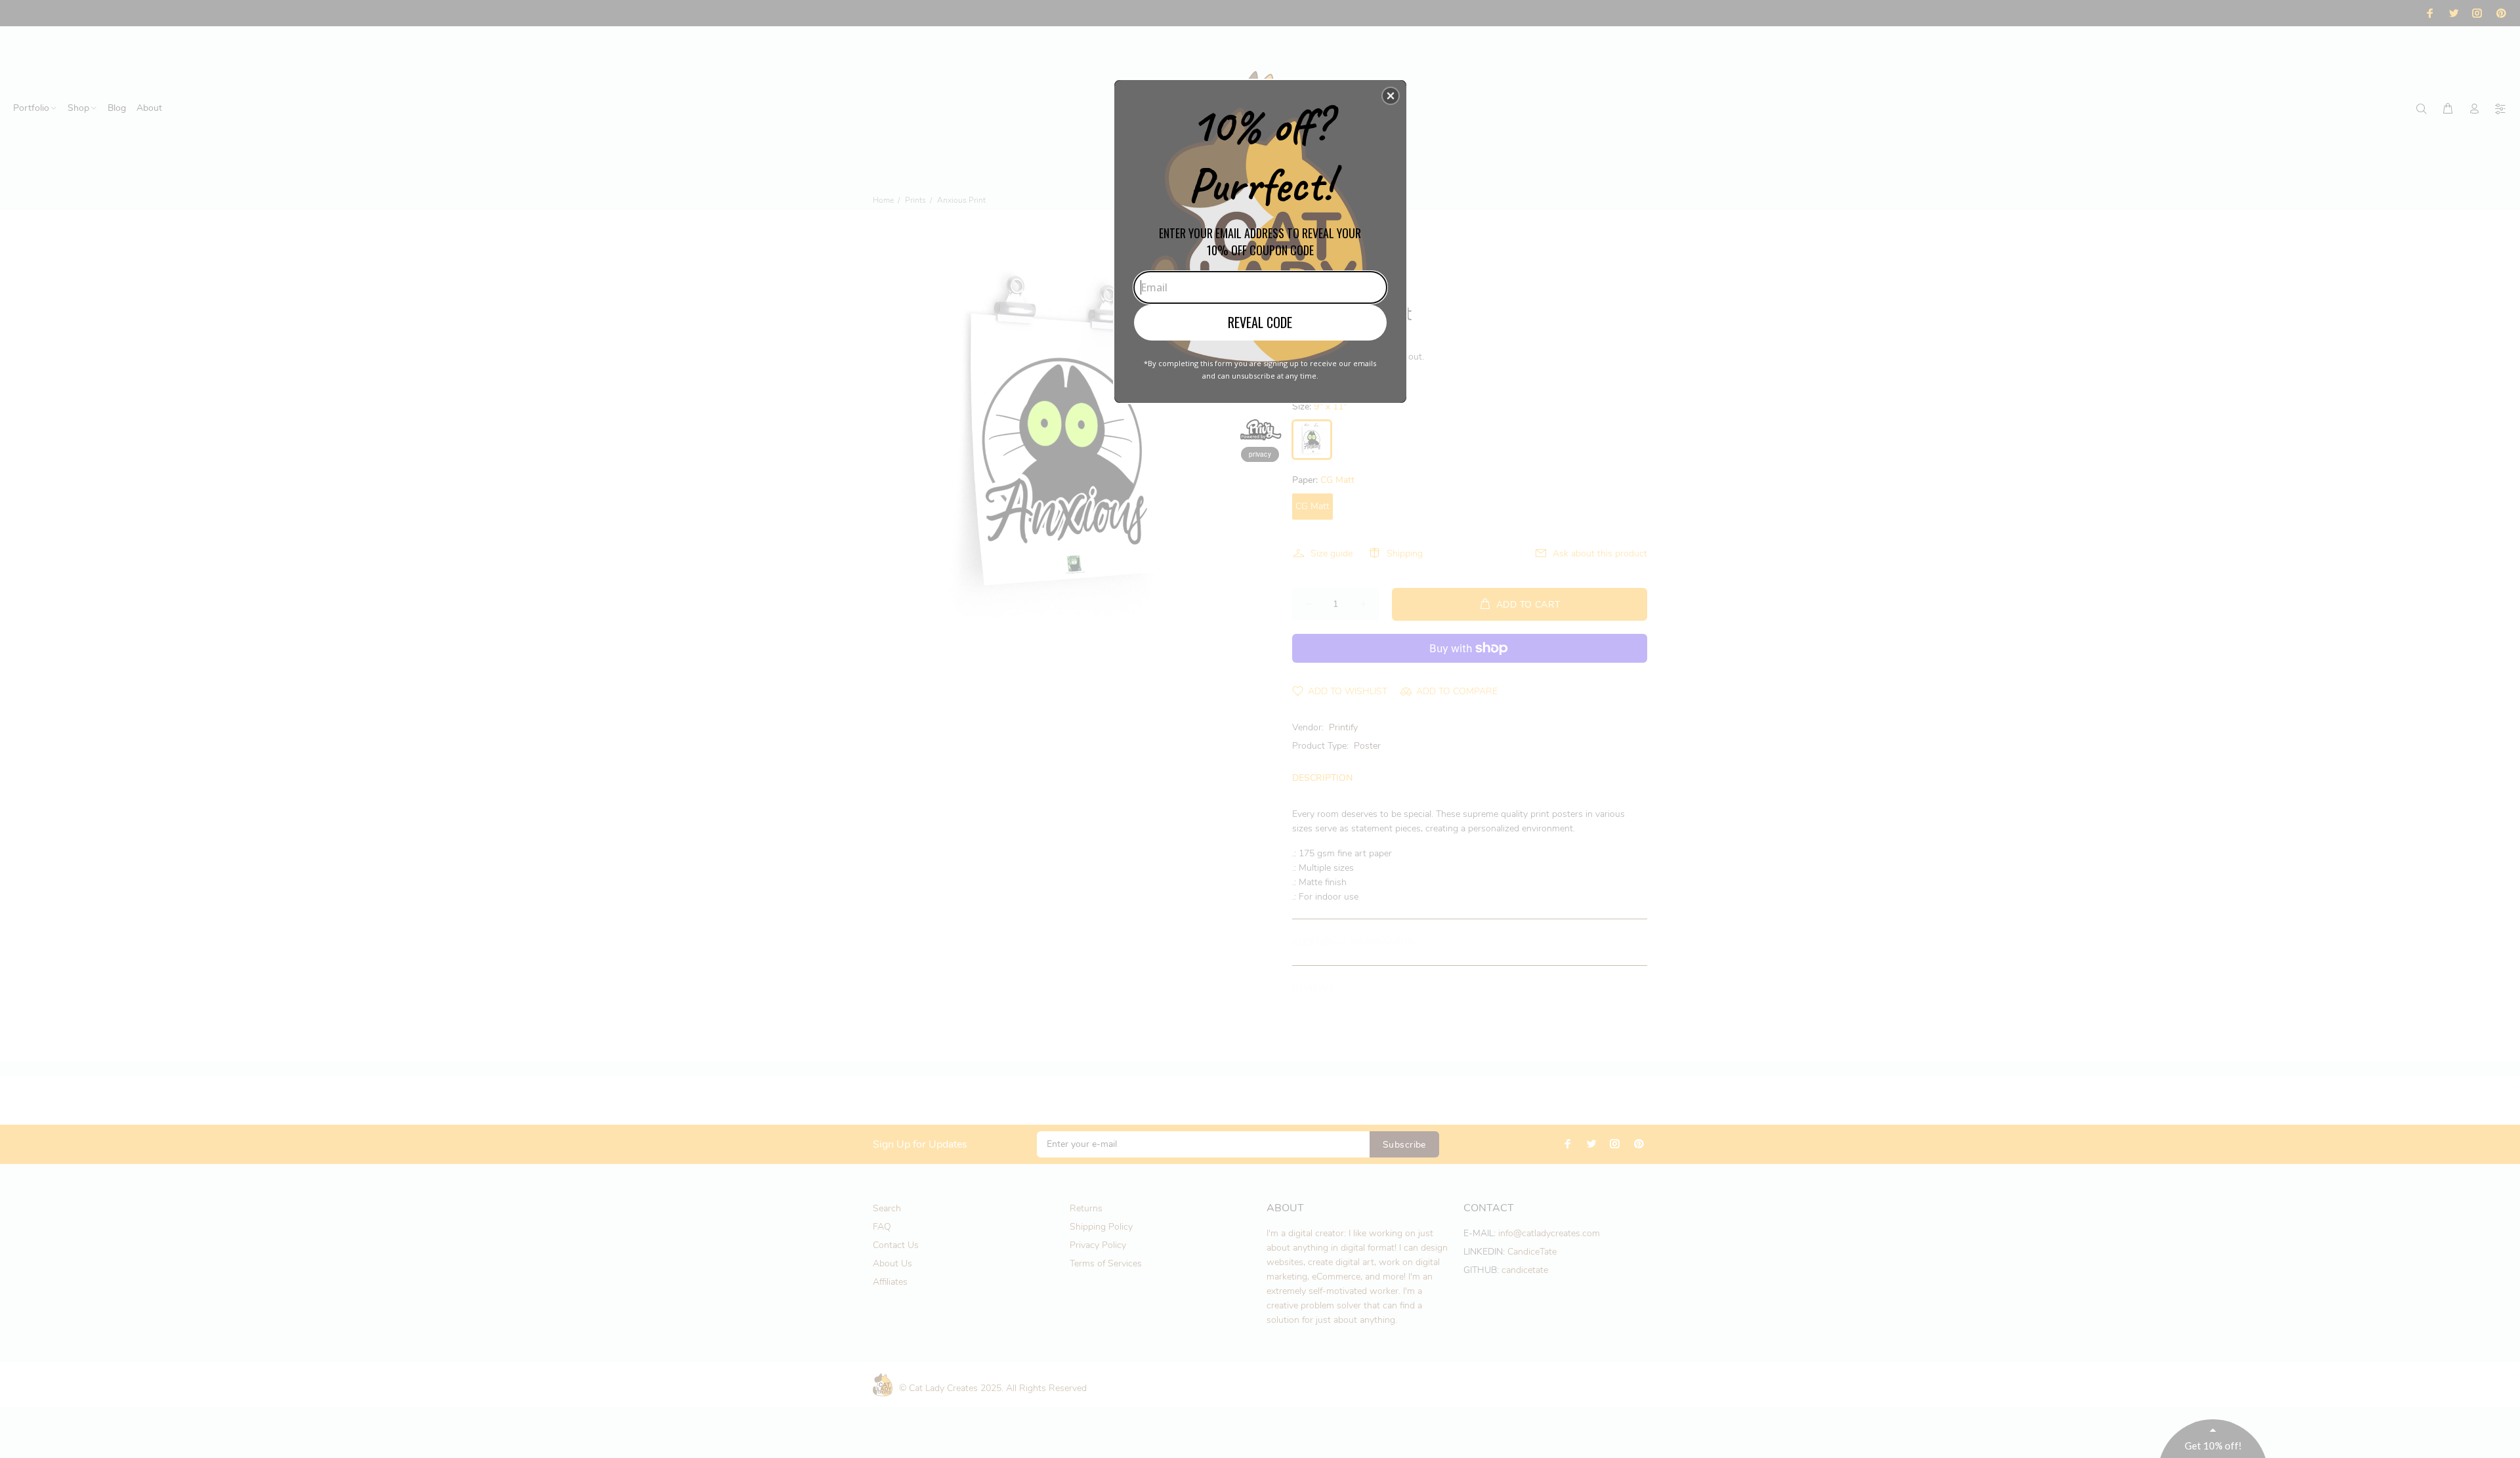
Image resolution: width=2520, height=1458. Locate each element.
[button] (1391, 96)
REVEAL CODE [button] (1260, 322)
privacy (1260, 454)
